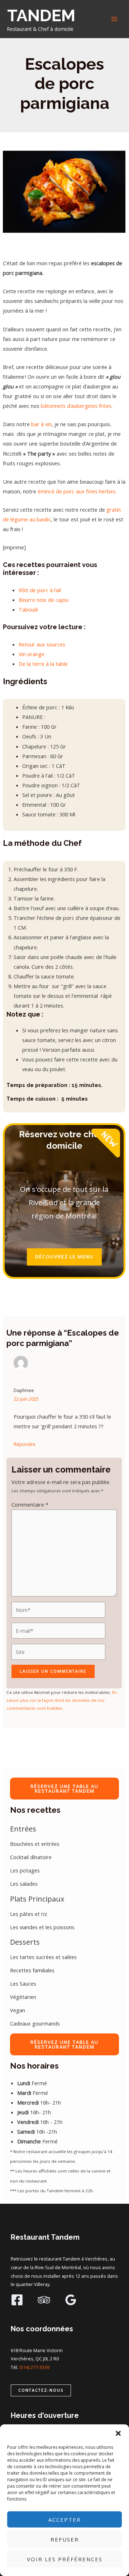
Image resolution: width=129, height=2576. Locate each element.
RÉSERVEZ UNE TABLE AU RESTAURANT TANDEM (64, 1789)
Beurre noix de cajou (44, 600)
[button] (118, 2433)
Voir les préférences (65, 2559)
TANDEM (41, 15)
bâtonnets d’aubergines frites (76, 406)
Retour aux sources (43, 644)
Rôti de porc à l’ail (40, 590)
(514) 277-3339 (34, 2367)
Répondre (25, 1444)
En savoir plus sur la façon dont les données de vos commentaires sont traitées (62, 1700)
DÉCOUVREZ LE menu (64, 1257)
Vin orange (32, 654)
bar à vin (41, 424)
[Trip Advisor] (44, 2300)
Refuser (65, 2539)
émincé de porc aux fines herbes (77, 491)
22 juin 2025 (26, 1399)
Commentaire (30, 1504)
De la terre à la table (43, 664)
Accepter (65, 2520)
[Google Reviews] (71, 2300)
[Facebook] (17, 2300)
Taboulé (28, 609)
